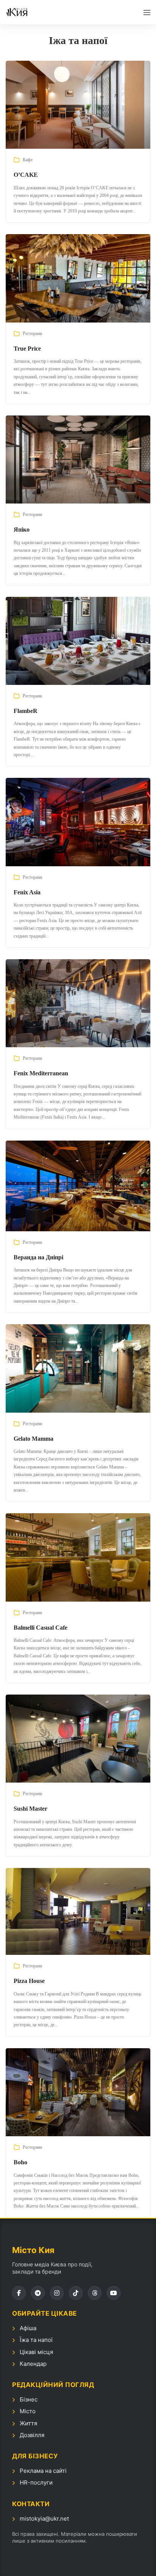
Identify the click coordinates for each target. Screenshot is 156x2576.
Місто (28, 2411)
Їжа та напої (36, 2340)
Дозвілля (32, 2435)
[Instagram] (57, 2293)
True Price (27, 349)
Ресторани (32, 334)
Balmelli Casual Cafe (41, 1628)
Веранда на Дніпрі (38, 1257)
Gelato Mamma (34, 1439)
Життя (28, 2423)
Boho (20, 2162)
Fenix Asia (27, 892)
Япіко (22, 530)
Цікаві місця (36, 2352)
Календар (33, 2364)
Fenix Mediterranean (41, 1073)
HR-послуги (36, 2482)
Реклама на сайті (43, 2471)
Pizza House (29, 1981)
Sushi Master (30, 1809)
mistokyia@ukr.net (44, 2519)
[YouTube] (114, 2293)
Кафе (28, 160)
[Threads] (95, 2293)
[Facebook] (19, 2293)
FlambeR (26, 711)
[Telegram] (38, 2293)
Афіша (28, 2328)
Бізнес (29, 2399)
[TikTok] (76, 2293)
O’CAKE (26, 175)
